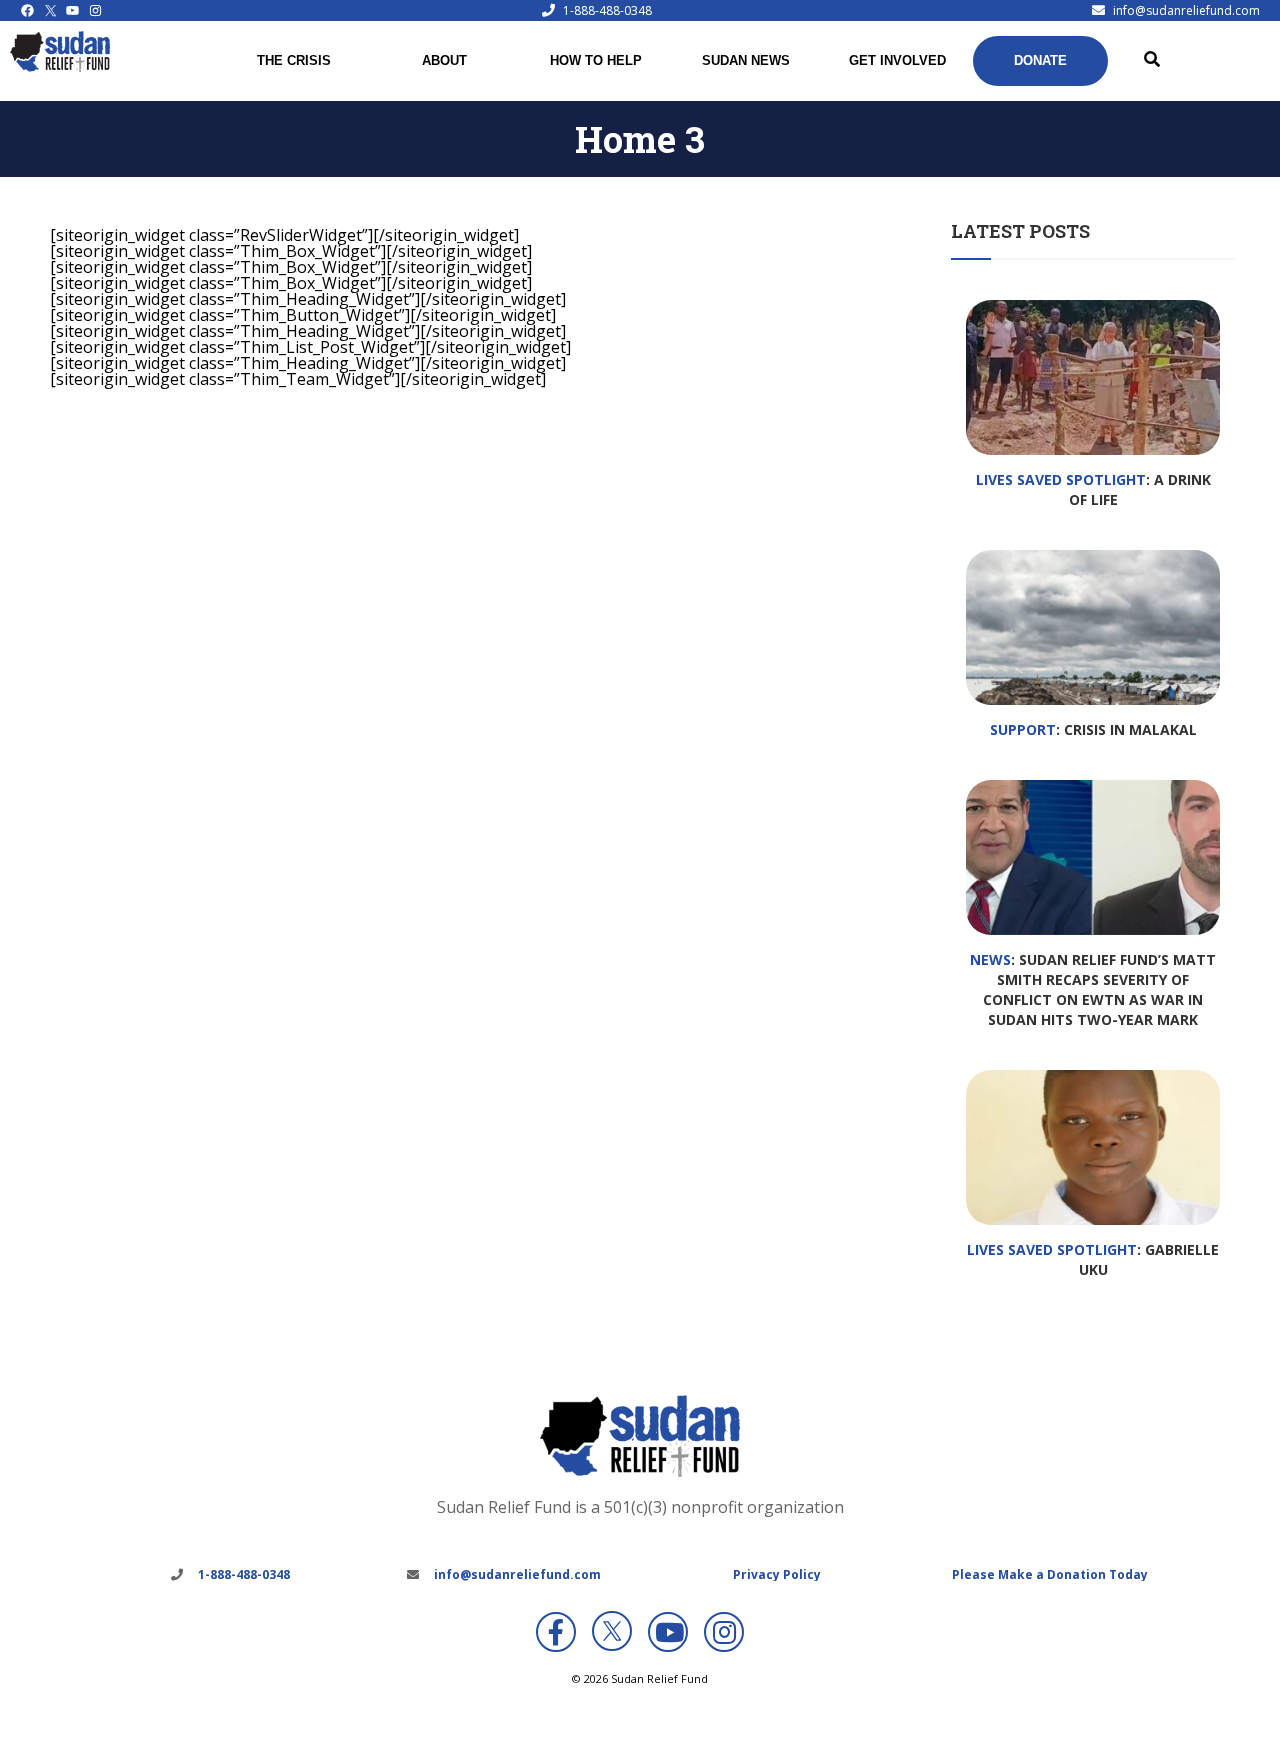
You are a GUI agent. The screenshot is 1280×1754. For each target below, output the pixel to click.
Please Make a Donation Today (1050, 1574)
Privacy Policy (777, 1574)
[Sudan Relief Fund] (60, 67)
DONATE (1040, 60)
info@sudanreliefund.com (1186, 10)
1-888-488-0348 (607, 10)
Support (1023, 729)
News (990, 959)
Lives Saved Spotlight (1061, 479)
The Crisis (294, 60)
